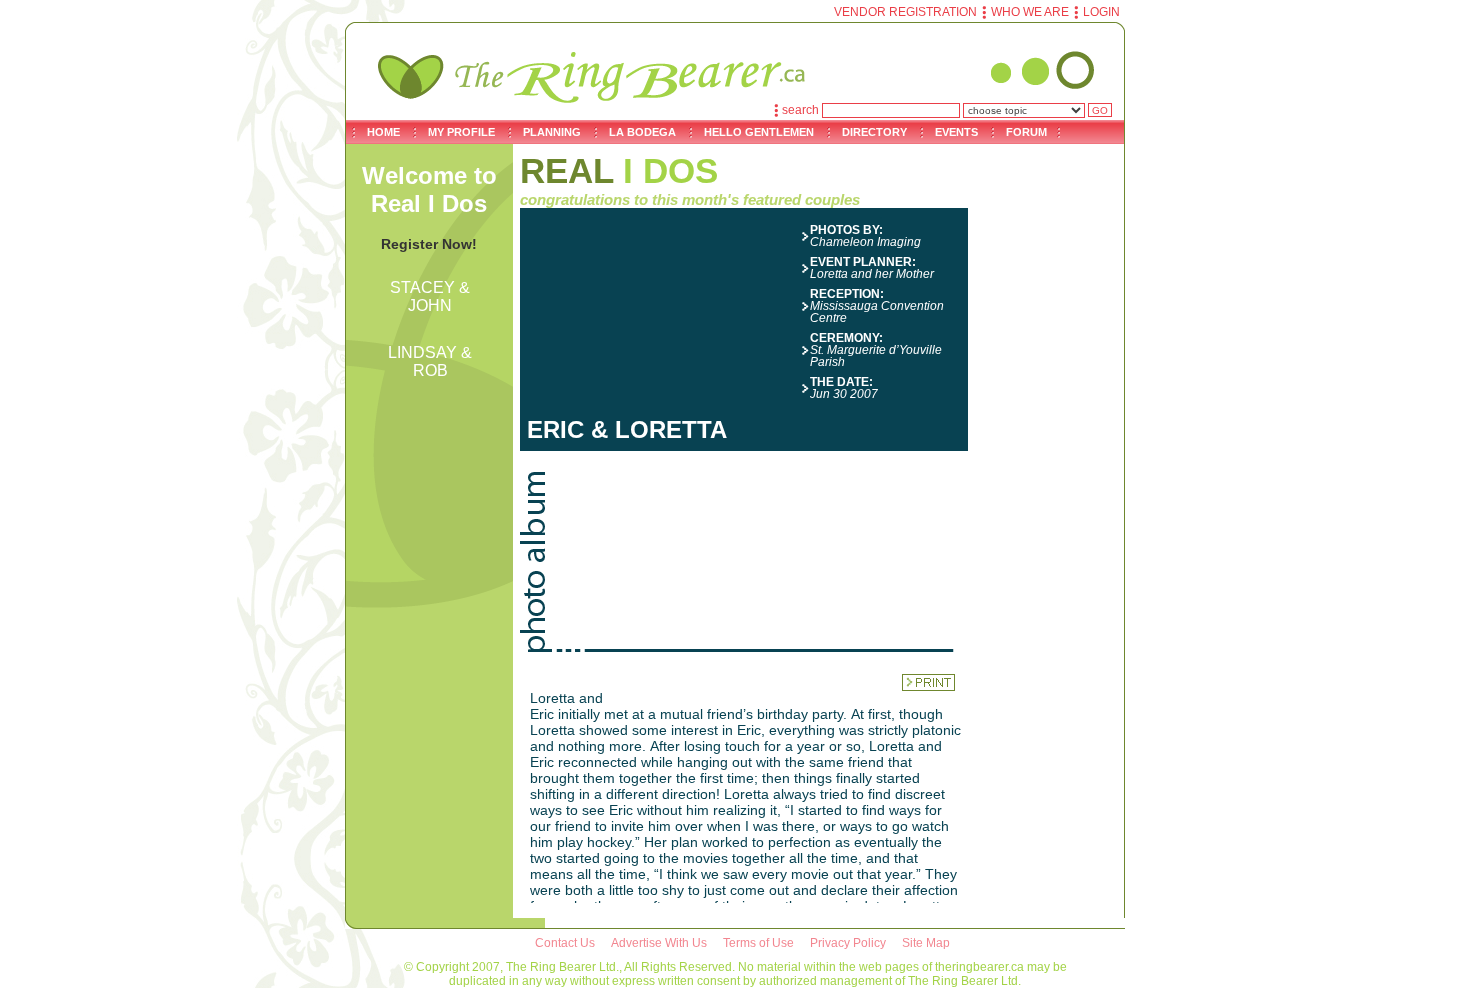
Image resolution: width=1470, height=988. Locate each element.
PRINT (928, 682)
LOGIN (1101, 12)
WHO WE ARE (1030, 12)
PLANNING (552, 132)
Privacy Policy (848, 943)
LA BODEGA (642, 132)
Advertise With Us (659, 943)
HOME (383, 132)
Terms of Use (758, 943)
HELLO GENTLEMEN (759, 132)
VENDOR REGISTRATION (905, 12)
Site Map (926, 943)
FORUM (1026, 132)
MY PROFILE (461, 132)
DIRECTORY (874, 132)
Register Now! (429, 244)
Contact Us (565, 943)
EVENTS (956, 132)
